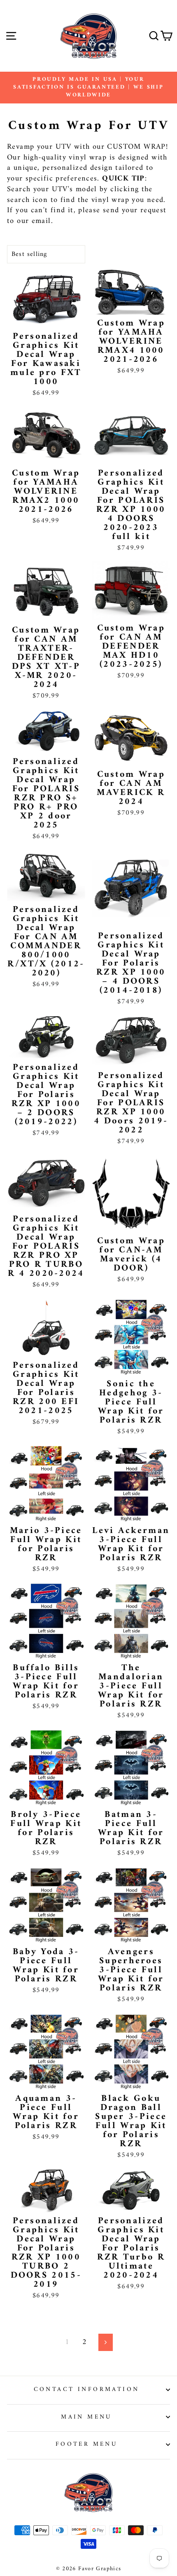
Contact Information (87, 2389)
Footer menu (87, 2444)
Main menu (86, 2417)
